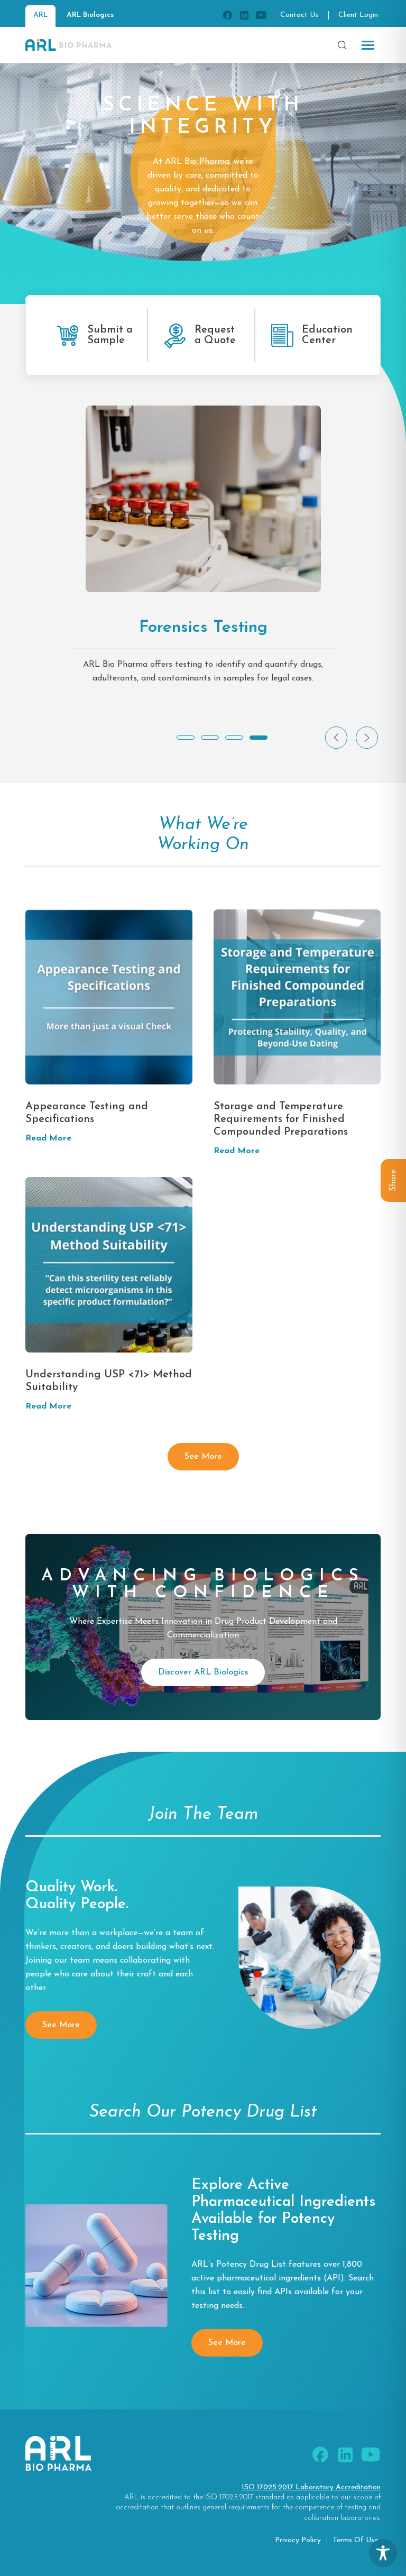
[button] (186, 738)
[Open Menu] (368, 45)
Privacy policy (298, 2540)
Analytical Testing (203, 628)
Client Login (358, 15)
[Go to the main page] (68, 45)
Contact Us (299, 15)
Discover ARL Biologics (203, 1672)
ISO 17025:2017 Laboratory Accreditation (311, 2487)
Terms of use (355, 2540)
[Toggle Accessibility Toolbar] (383, 2553)
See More (203, 1457)
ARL (40, 15)
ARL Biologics (90, 15)
